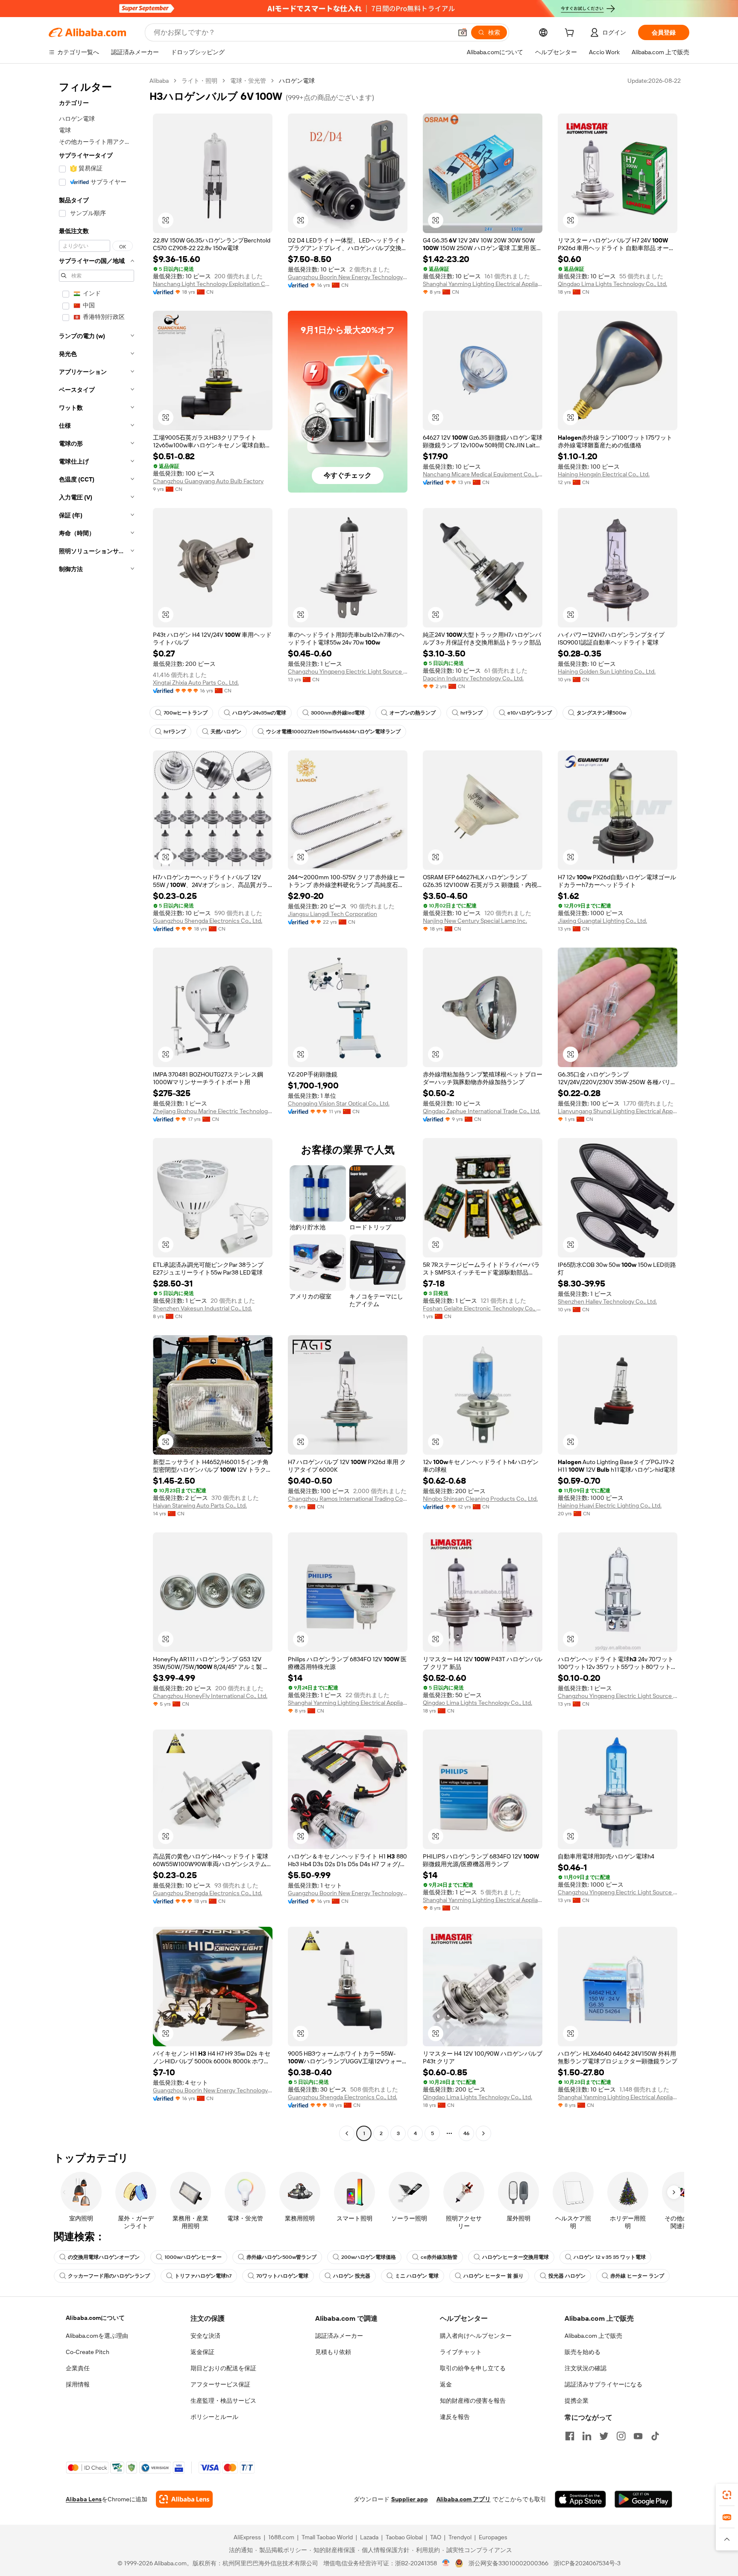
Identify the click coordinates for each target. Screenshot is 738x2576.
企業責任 (78, 2368)
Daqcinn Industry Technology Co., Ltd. (473, 678)
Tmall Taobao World (327, 2537)
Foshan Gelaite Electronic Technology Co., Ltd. (483, 1308)
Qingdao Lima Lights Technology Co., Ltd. (612, 284)
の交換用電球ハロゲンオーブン (104, 2257)
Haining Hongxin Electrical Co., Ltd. (604, 474)
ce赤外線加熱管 (439, 2257)
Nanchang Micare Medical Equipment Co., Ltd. (483, 474)
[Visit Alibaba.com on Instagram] (621, 2436)
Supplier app (410, 2499)
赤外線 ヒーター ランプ (637, 2276)
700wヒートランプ (186, 713)
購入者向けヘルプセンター (476, 2336)
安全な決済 (205, 2336)
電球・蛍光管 (248, 81)
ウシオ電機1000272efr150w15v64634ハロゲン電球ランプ (333, 732)
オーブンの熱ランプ (413, 713)
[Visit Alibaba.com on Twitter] (604, 2436)
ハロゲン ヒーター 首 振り (493, 2276)
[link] (727, 2495)
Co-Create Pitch (88, 2352)
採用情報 (78, 2384)
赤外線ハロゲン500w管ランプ (281, 2257)
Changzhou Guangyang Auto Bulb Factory (208, 481)
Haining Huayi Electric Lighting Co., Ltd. (610, 1505)
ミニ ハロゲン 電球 (417, 2276)
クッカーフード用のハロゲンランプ (109, 2276)
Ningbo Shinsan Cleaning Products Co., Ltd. (480, 1499)
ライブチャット (461, 2352)
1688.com (281, 2537)
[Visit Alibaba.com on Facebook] (570, 2436)
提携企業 (577, 2401)
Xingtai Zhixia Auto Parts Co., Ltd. (196, 683)
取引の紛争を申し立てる (473, 2368)
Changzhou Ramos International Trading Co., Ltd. (348, 1499)
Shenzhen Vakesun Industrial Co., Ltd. (202, 1308)
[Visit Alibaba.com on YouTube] (638, 2436)
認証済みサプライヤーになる (603, 2384)
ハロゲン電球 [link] (297, 81)
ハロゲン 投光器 (352, 2276)
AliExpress (247, 2537)
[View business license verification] (446, 2563)
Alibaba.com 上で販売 (593, 2336)
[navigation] (97, 1108)
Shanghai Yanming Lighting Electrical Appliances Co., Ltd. (483, 284)
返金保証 (202, 2352)
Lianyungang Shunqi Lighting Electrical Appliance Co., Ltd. (618, 1111)
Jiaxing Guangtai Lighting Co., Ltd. (602, 921)
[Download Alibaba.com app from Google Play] (643, 2499)
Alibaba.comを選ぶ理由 (97, 2336)
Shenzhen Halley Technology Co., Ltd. (607, 1301)
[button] (463, 32)
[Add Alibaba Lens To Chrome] (184, 2499)
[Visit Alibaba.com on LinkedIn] (587, 2436)
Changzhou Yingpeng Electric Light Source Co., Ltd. (348, 671)
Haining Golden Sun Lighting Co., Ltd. (607, 671)
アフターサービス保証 (220, 2384)
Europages (493, 2537)
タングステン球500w (601, 713)
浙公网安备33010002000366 (508, 2563)
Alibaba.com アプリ (464, 2499)
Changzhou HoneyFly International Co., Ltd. (210, 1696)
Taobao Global (404, 2537)
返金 (446, 2384)
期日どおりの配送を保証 (223, 2368)
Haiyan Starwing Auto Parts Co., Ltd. (200, 1505)
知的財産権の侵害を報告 (473, 2401)
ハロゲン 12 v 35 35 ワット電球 (610, 2257)
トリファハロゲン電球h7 (203, 2276)
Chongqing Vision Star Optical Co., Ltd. (339, 1103)
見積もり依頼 (333, 2352)
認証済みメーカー (339, 2336)
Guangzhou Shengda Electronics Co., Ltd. (208, 921)
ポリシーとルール (214, 2417)
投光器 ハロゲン (567, 2276)
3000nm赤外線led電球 (338, 713)
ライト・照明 (199, 81)
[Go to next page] (483, 2133)
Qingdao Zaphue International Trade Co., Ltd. (482, 1111)
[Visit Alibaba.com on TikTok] (655, 2436)
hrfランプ (471, 713)
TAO (436, 2537)
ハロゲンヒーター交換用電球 (515, 2257)
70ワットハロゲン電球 (282, 2276)
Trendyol (460, 2537)
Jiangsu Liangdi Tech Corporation (332, 914)
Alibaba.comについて (95, 2318)
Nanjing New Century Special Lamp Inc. (475, 921)
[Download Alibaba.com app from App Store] (580, 2499)
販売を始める (583, 2352)
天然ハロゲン (226, 732)
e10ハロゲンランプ (530, 713)
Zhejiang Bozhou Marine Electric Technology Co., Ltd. (213, 1111)
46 (466, 2133)
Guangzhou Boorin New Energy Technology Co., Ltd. (348, 277)
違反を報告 (455, 2417)
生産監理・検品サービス (223, 2401)
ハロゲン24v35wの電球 (259, 713)
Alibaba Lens (84, 2499)
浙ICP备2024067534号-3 (587, 2563)
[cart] (571, 34)
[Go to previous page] (347, 2133)
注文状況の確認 (586, 2368)
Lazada (369, 2537)
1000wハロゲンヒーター (193, 2257)
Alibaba (159, 81)
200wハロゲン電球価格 (369, 2257)
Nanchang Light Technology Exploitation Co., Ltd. (213, 284)
